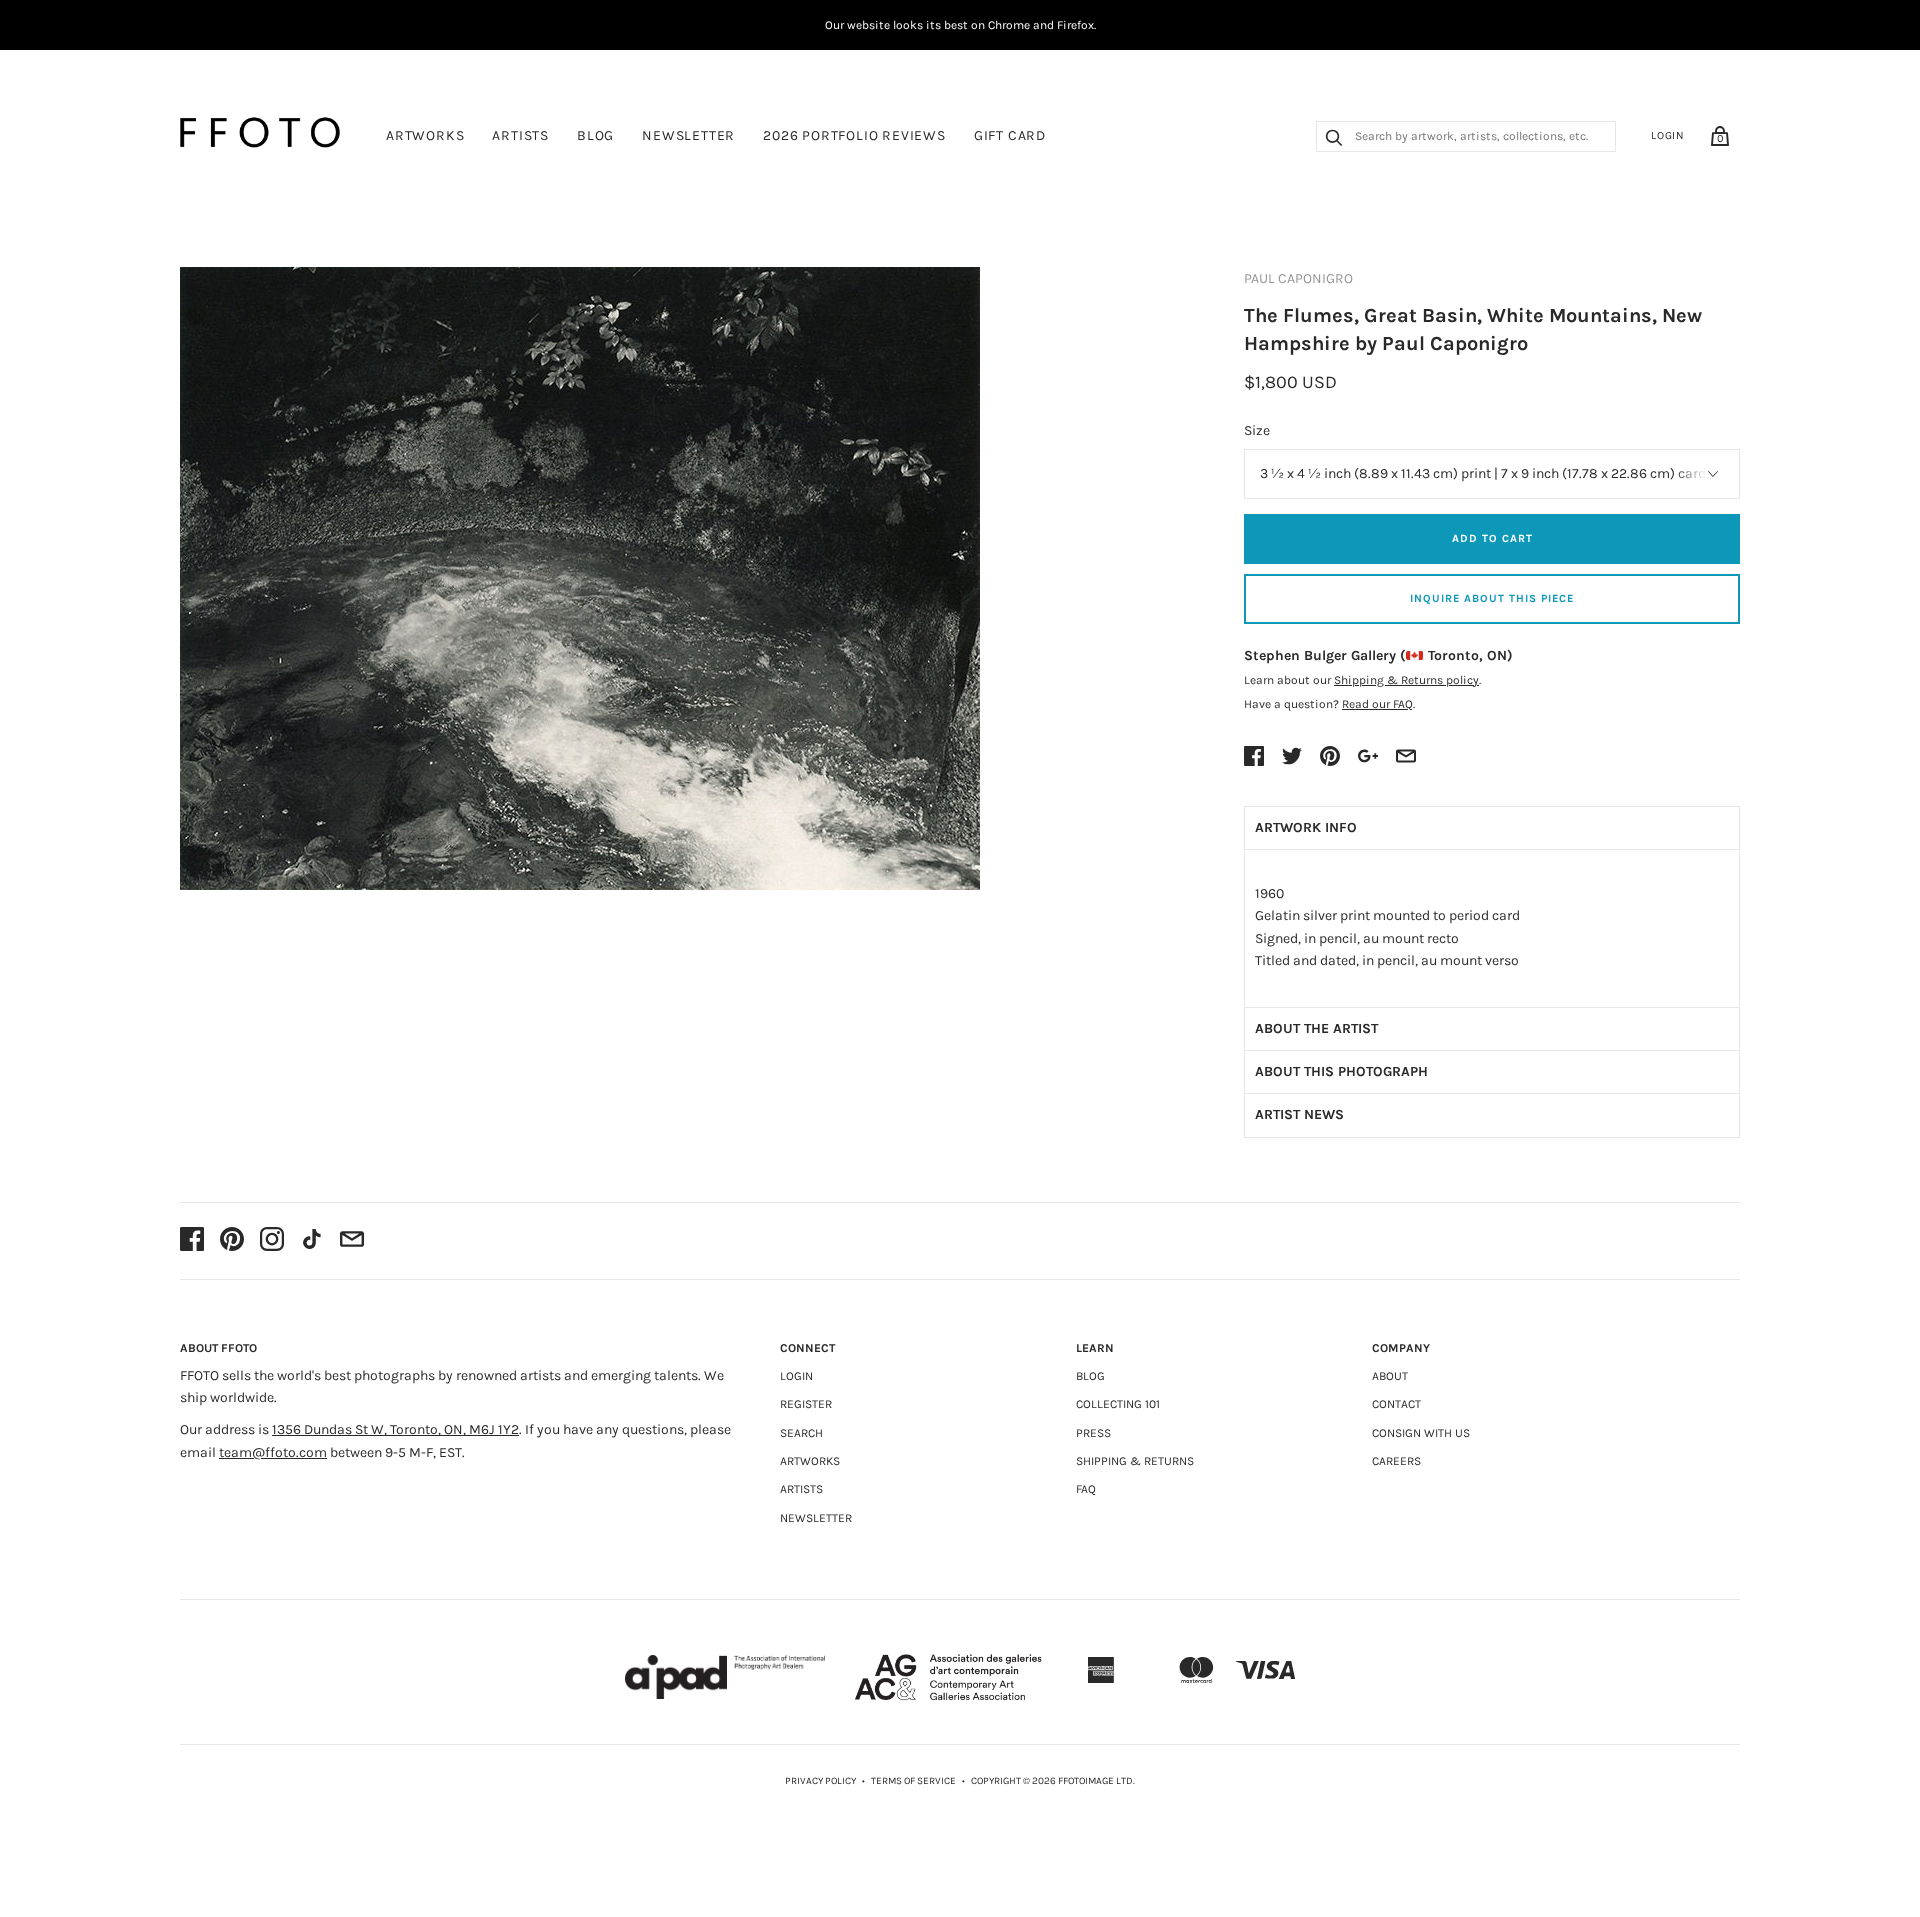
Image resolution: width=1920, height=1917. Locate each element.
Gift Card (1010, 135)
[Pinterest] (232, 1241)
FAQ (1086, 1489)
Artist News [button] (1299, 1114)
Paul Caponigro (1298, 278)
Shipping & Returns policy (1406, 680)
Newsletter (688, 135)
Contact (1396, 1404)
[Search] (1334, 140)
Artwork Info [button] (1306, 827)
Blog (595, 135)
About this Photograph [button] (1341, 1071)
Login (1668, 135)
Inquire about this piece (1492, 598)
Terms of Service (913, 1781)
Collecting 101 (1118, 1404)
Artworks (425, 135)
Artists (520, 135)
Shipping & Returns (1135, 1461)
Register (806, 1404)
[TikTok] (312, 1241)
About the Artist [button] (1316, 1028)
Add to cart (1492, 538)
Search (801, 1433)
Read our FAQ (1377, 704)
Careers (1396, 1461)
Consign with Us (1421, 1433)
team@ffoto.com (273, 1452)
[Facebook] (192, 1241)
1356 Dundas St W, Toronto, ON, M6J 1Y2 (395, 1429)
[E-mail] (352, 1241)
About (1390, 1376)
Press (1093, 1433)
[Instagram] (272, 1241)
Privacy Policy (820, 1781)
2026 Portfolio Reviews (854, 135)
